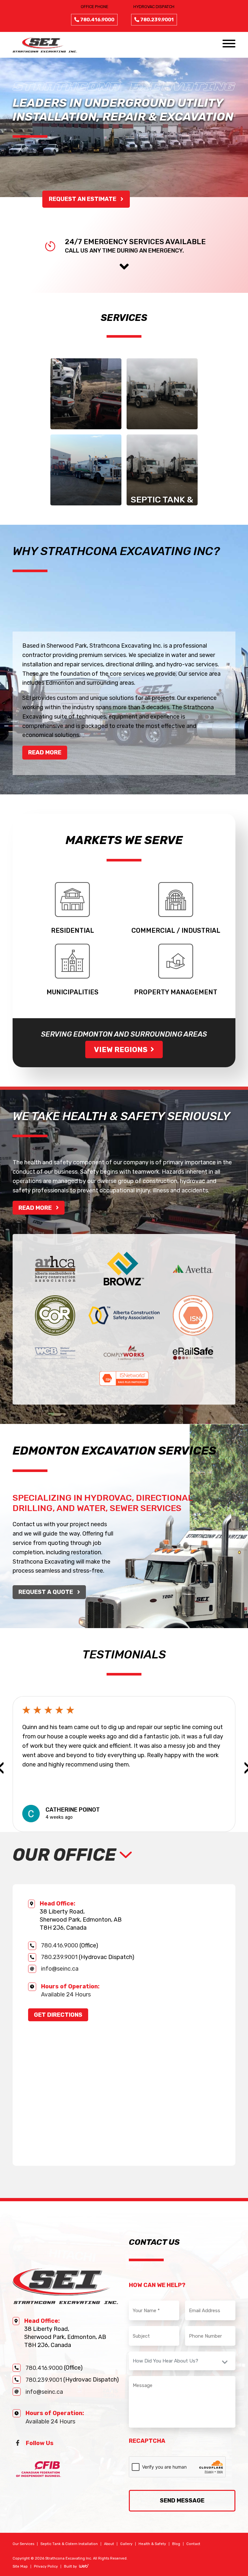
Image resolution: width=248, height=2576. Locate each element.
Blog (176, 2544)
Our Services (23, 2544)
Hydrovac (162, 441)
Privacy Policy (46, 2566)
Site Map (20, 2566)
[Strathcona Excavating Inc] (45, 44)
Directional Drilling (86, 512)
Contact (193, 2544)
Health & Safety (152, 2544)
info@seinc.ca (60, 1969)
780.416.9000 (60, 1946)
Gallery (126, 2544)
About (109, 2544)
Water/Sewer (86, 441)
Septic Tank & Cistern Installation (162, 508)
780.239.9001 (59, 1957)
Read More (45, 752)
